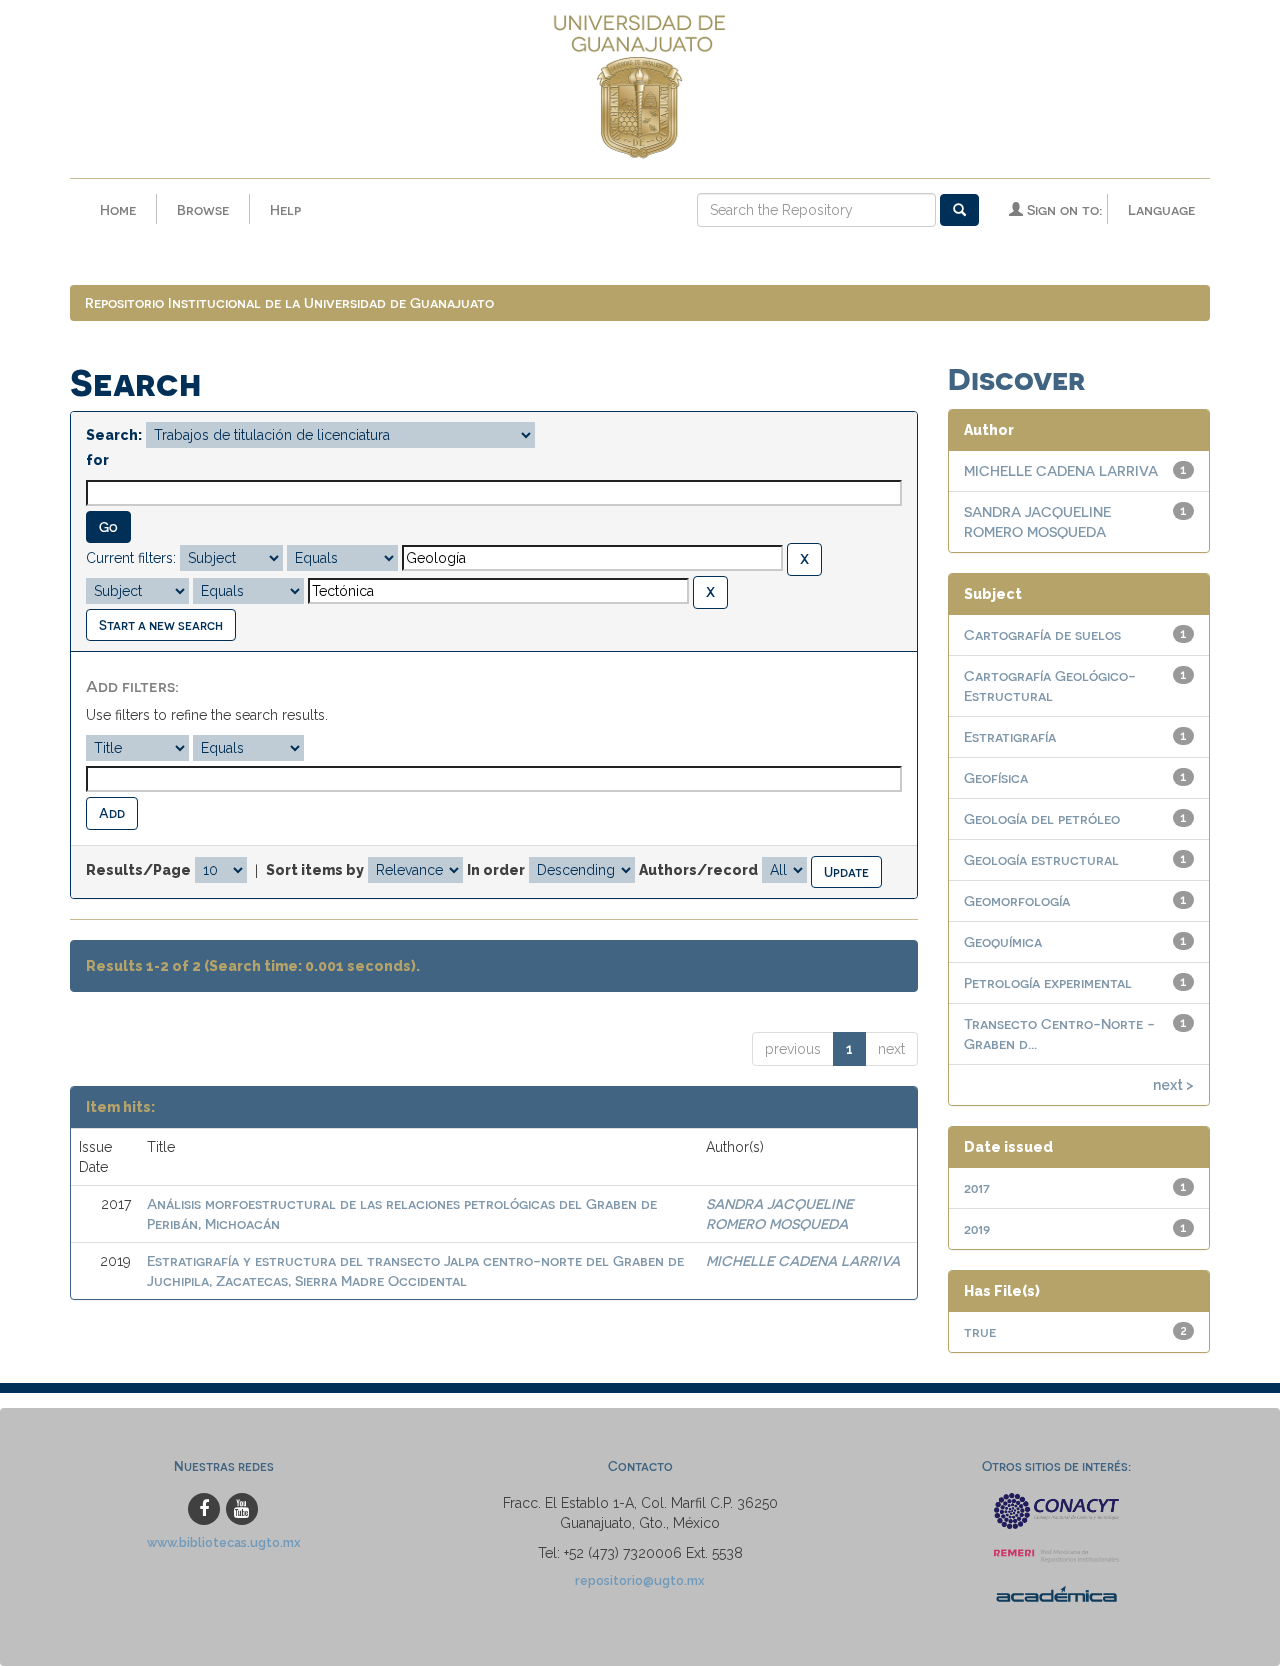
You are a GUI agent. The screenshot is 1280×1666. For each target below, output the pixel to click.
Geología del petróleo (1042, 818)
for (97, 460)
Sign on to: (1062, 209)
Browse (203, 209)
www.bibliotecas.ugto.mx (224, 1542)
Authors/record (698, 870)
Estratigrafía (1010, 736)
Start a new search (161, 624)
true (980, 1331)
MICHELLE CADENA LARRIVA (803, 1260)
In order (496, 870)
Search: (114, 435)
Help (285, 209)
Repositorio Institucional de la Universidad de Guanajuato (289, 302)
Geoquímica (1003, 941)
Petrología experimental (1048, 982)
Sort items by (315, 870)
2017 (977, 1187)
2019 (977, 1228)
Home (118, 209)
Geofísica (996, 777)
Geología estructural (1041, 859)
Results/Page (138, 870)
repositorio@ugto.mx (640, 1580)
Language (1161, 209)
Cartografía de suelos (1042, 634)
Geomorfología (1017, 900)
